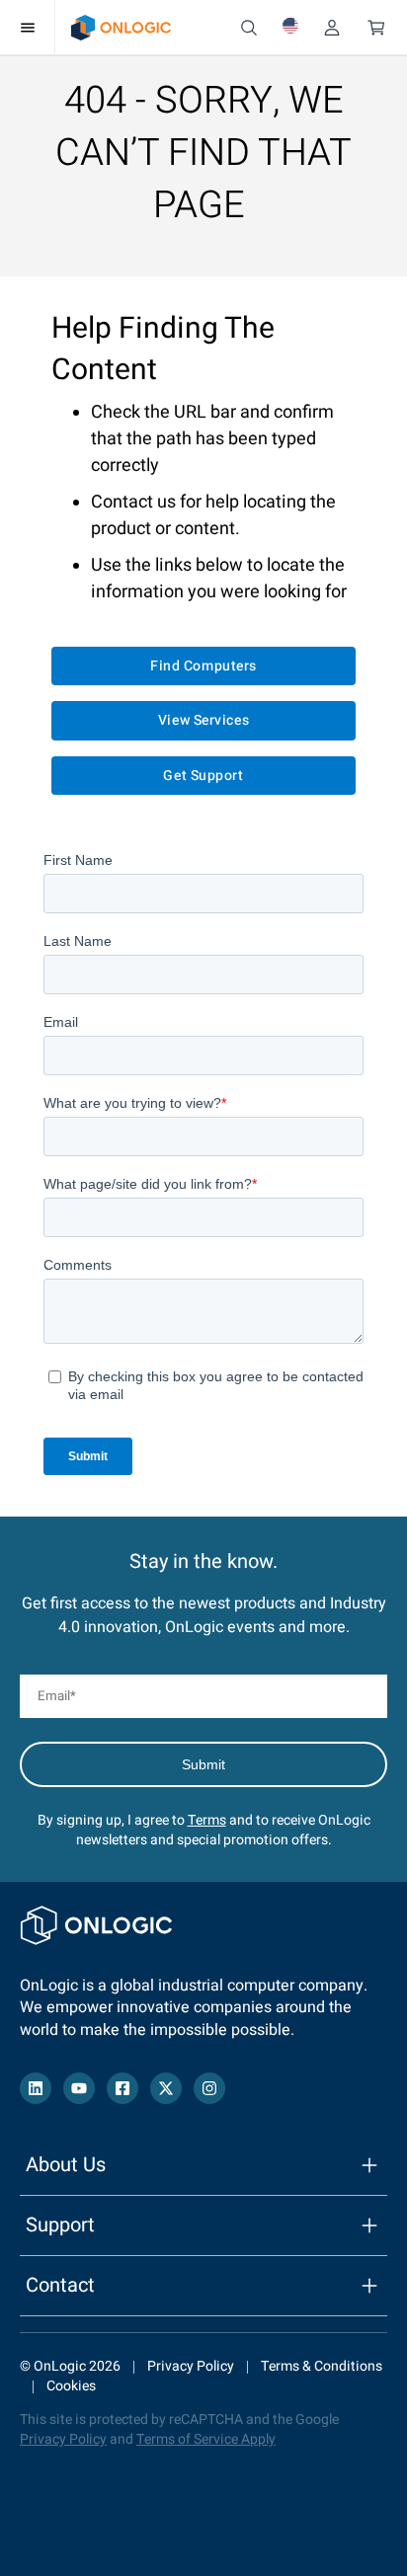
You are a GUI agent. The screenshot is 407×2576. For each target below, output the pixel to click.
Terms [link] (207, 1820)
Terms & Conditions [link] (322, 2366)
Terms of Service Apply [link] (206, 2439)
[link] (121, 28)
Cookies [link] (71, 2386)
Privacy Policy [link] (191, 2366)
